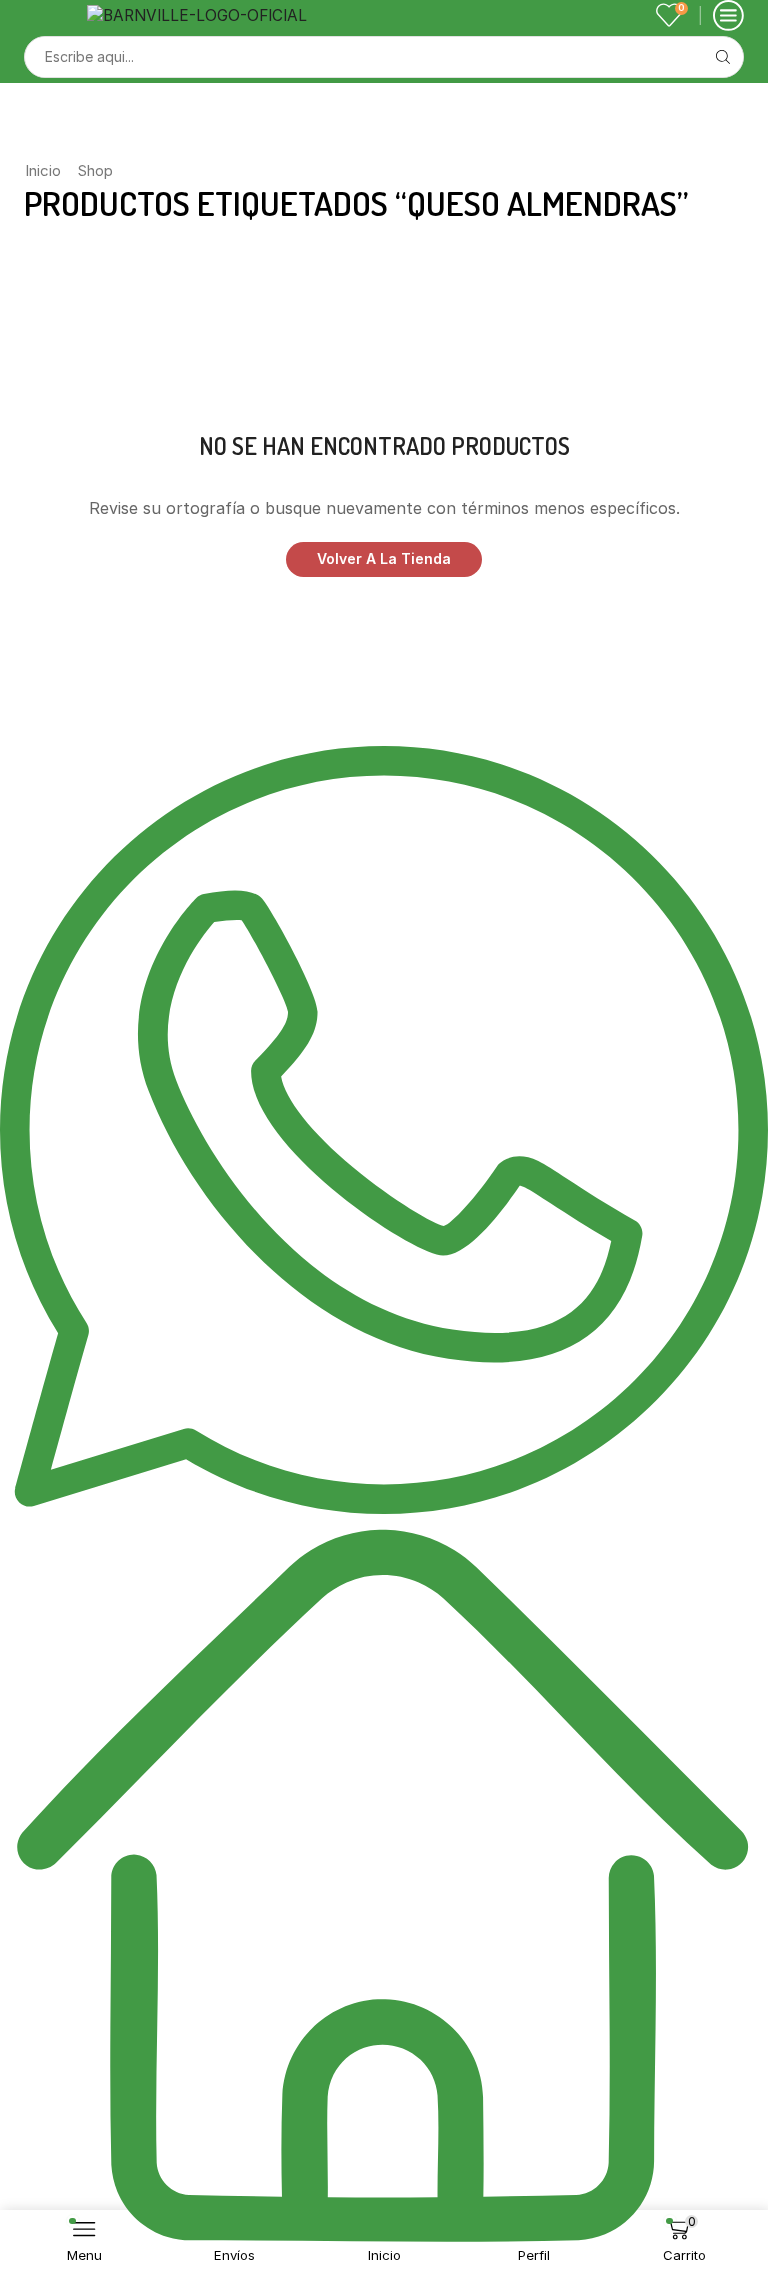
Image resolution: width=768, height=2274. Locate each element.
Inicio (43, 170)
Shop (95, 170)
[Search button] (723, 57)
